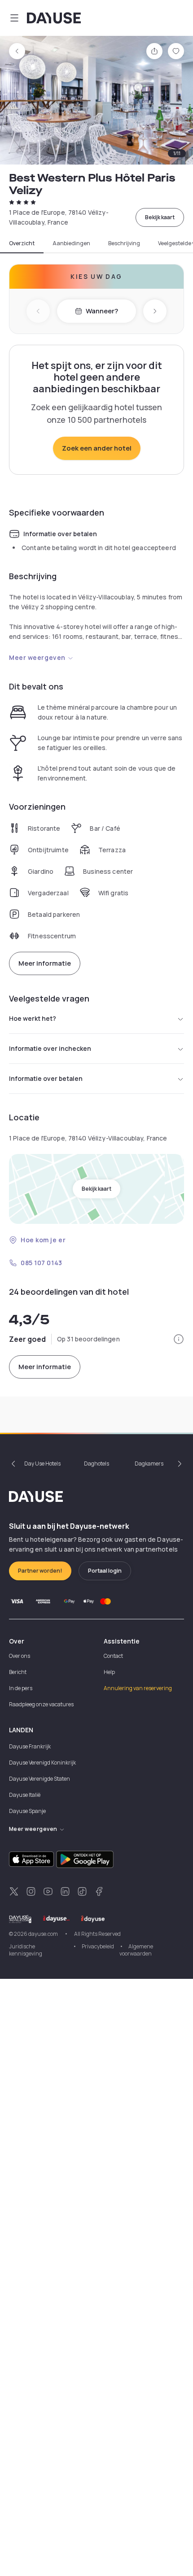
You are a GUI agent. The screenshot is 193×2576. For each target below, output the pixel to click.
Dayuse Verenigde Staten (39, 1779)
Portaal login (105, 1571)
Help (109, 1672)
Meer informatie (45, 963)
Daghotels (96, 1464)
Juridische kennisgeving (26, 1950)
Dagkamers (149, 1464)
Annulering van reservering (138, 1688)
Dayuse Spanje (27, 1811)
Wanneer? (102, 311)
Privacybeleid (98, 1946)
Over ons (20, 1656)
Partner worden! (40, 1571)
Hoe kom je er (43, 1240)
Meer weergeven (37, 657)
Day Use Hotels (42, 1464)
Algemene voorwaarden (136, 1950)
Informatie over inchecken (50, 1048)
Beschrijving (124, 243)
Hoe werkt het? (33, 1018)
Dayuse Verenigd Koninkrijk (42, 1763)
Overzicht (22, 243)
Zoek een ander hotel (97, 448)
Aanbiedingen (71, 243)
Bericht (18, 1672)
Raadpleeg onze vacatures (41, 1704)
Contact (113, 1656)
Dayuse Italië (25, 1795)
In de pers (21, 1688)
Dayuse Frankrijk (30, 1746)
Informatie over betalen (46, 1078)
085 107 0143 (42, 1263)
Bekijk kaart (160, 217)
